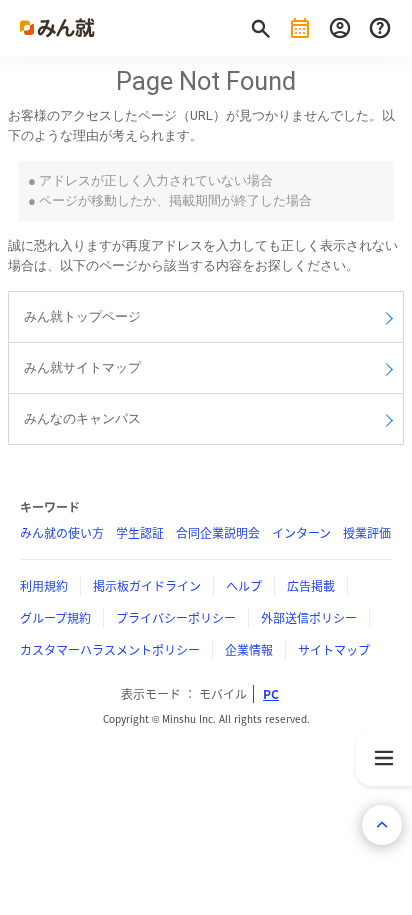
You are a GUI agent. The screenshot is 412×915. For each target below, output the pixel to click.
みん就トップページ (82, 316)
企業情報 (249, 650)
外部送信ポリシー (309, 618)
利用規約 (44, 586)
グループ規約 (55, 618)
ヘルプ (244, 586)
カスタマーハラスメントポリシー (110, 650)
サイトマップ (334, 650)
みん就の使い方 (62, 533)
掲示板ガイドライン (147, 586)
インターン (301, 533)
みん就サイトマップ (82, 367)
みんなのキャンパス (82, 418)
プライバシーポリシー (176, 618)
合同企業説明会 (218, 533)
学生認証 (140, 533)
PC (271, 694)
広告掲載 (311, 586)
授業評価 (367, 533)
